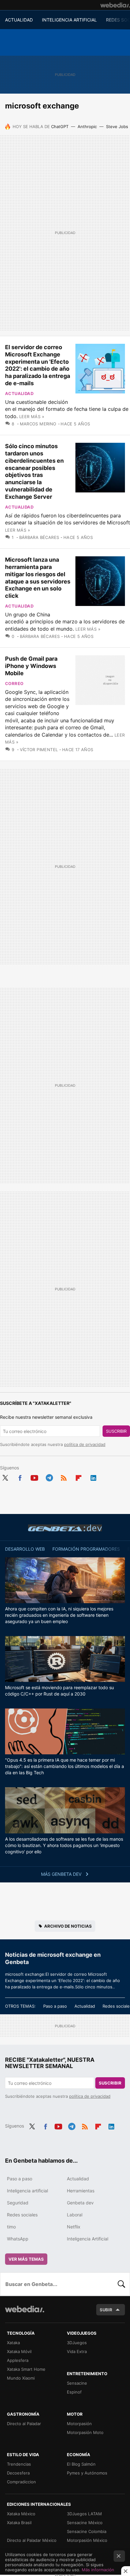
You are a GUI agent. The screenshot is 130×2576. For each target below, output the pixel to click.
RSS (64, 1477)
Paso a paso (55, 2006)
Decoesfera (18, 2473)
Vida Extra (77, 2351)
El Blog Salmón (81, 2464)
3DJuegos (77, 2343)
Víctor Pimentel (39, 750)
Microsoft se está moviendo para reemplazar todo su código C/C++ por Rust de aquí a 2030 (59, 1691)
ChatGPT (60, 127)
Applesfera (18, 2360)
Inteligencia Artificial (88, 2239)
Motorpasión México (87, 2540)
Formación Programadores (86, 1549)
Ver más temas (26, 2259)
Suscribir (116, 1431)
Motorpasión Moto (85, 2432)
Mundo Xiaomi (21, 2378)
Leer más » (32, 417)
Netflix (74, 2227)
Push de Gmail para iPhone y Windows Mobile (31, 666)
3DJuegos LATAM (84, 2514)
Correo (14, 683)
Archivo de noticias (68, 1926)
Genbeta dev (65, 1528)
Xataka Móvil (19, 2351)
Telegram (49, 1477)
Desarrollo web (25, 1549)
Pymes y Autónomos (87, 2473)
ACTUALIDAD (19, 20)
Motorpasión (79, 2424)
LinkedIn (93, 1477)
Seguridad (18, 2203)
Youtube (34, 1477)
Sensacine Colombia (87, 2531)
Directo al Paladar (24, 2424)
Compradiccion (21, 2482)
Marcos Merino (38, 424)
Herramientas (81, 2191)
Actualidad (19, 393)
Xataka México (21, 2514)
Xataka (13, 2343)
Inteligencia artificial (27, 2191)
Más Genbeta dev (62, 1874)
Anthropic (87, 127)
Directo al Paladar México (32, 2540)
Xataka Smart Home (26, 2369)
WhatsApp (18, 2239)
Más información (98, 2570)
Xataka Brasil (19, 2523)
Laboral (75, 2215)
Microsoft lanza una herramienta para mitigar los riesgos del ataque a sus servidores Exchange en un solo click (38, 578)
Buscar (121, 2284)
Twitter (5, 1477)
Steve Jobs (117, 127)
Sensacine (77, 2383)
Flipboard (79, 1477)
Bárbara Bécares (39, 537)
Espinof (74, 2392)
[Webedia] (115, 5)
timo (11, 2227)
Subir (106, 2310)
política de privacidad (85, 1444)
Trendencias (19, 2464)
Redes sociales (22, 2215)
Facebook (20, 1477)
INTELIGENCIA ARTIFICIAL (69, 20)
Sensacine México (85, 2523)
